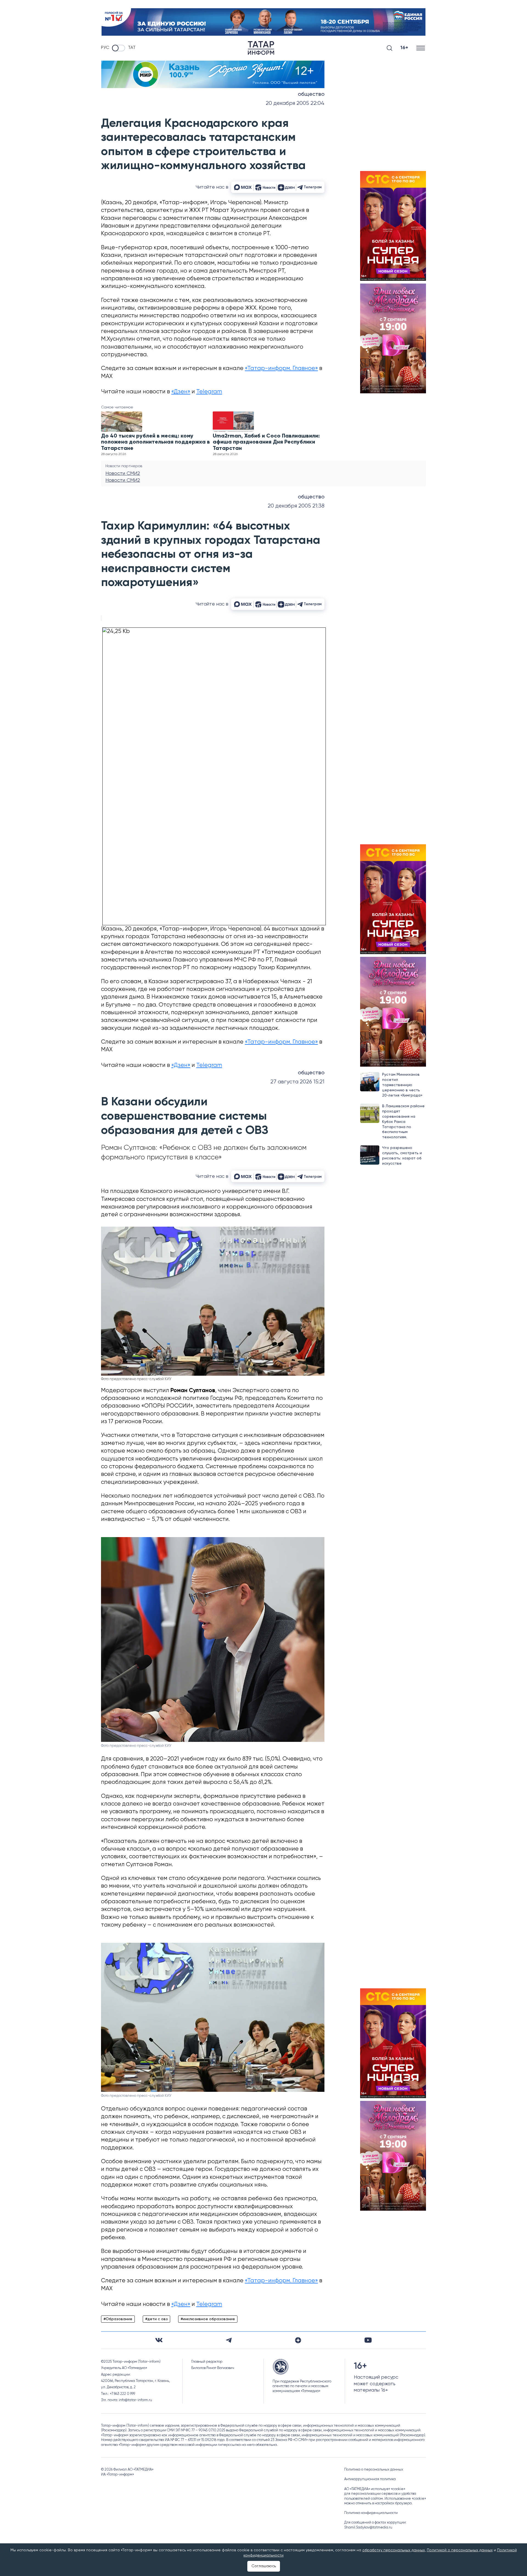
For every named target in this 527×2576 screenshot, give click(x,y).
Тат (132, 48)
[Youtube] (368, 2340)
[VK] (159, 2340)
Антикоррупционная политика (370, 2479)
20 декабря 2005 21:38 (296, 506)
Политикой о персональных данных (460, 2550)
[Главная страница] (261, 48)
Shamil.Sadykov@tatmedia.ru (368, 2528)
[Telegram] (229, 2340)
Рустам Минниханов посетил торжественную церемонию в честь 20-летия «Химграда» (402, 1085)
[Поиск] (389, 48)
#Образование (118, 2319)
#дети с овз (156, 2319)
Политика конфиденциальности (371, 2513)
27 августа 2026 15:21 (297, 1082)
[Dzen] (298, 2340)
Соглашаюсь (264, 2566)
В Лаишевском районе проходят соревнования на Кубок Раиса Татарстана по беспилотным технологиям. (403, 1122)
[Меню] (421, 48)
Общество (311, 94)
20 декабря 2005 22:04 (295, 103)
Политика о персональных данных (374, 2470)
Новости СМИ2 (123, 473)
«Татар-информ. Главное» (281, 368)
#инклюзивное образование (208, 2319)
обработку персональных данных (394, 2550)
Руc (105, 48)
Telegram (209, 392)
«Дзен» (181, 392)
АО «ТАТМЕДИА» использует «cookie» (375, 2489)
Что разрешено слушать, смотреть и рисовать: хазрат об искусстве (402, 1156)
